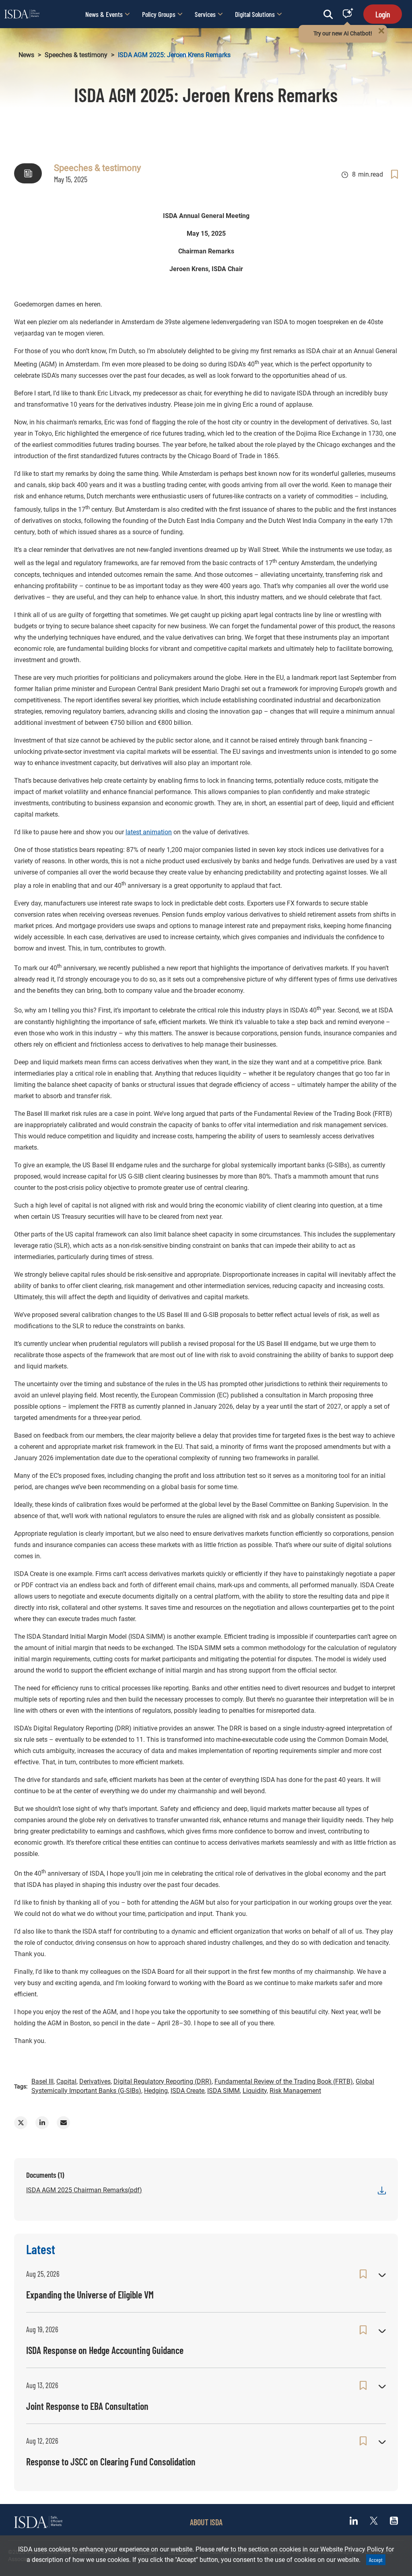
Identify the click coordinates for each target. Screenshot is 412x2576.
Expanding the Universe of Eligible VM (90, 2295)
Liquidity (255, 2091)
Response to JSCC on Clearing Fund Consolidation (111, 2462)
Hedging (156, 2091)
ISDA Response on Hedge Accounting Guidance (105, 2350)
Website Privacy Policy (352, 2549)
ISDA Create (187, 2091)
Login (383, 14)
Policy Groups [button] (159, 14)
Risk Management (295, 2091)
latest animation (149, 832)
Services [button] (205, 14)
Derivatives (95, 2081)
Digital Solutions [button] (255, 14)
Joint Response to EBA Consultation (87, 2406)
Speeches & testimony (76, 55)
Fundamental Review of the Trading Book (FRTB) (284, 2081)
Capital (66, 2081)
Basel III (42, 2081)
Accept (376, 2560)
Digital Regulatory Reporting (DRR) (163, 2081)
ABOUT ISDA (206, 2522)
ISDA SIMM (224, 2091)
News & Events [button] (104, 14)
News (26, 55)
